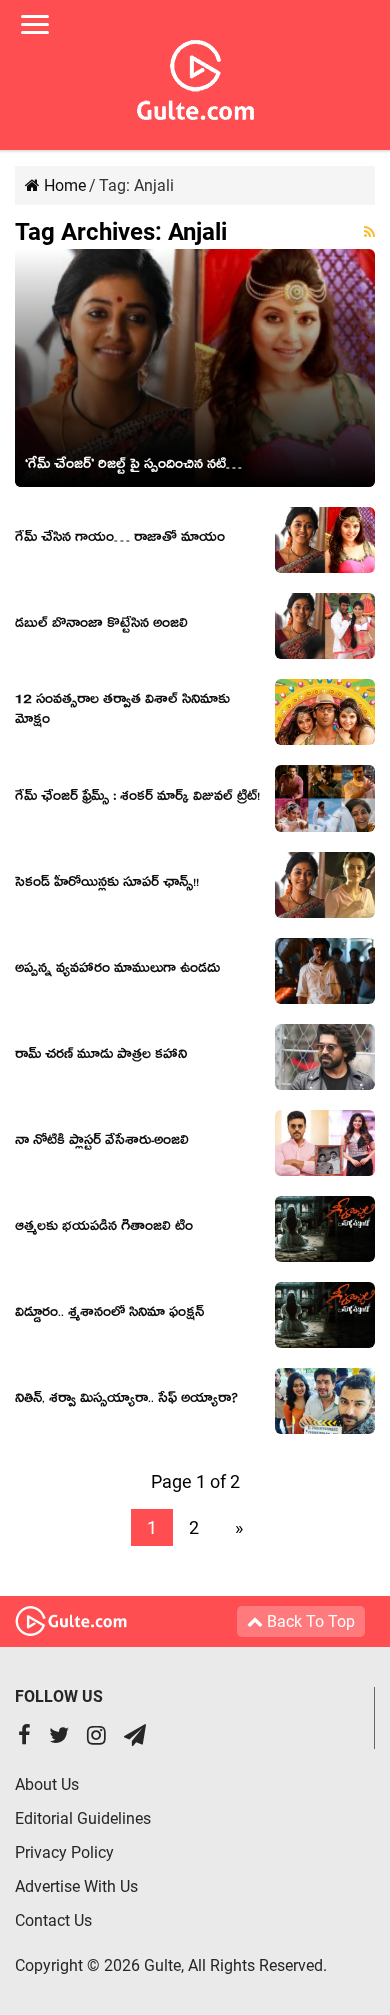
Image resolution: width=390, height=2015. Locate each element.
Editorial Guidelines (83, 1818)
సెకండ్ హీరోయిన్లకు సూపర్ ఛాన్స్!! (107, 885)
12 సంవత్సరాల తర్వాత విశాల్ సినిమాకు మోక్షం (122, 712)
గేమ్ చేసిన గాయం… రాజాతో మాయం (120, 540)
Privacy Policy (64, 1852)
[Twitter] (59, 1737)
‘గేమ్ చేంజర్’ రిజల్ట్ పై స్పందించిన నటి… (133, 467)
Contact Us (53, 1920)
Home (63, 185)
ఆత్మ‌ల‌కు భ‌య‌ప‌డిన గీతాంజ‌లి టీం (104, 1229)
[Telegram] (135, 1737)
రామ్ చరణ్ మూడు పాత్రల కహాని (101, 1057)
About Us (47, 1784)
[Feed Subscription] (369, 232)
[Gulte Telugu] (195, 76)
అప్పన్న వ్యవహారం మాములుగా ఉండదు (117, 971)
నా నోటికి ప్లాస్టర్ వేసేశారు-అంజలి (102, 1143)
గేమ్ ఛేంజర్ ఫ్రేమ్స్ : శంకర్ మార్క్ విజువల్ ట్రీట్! (137, 799)
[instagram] (96, 1737)
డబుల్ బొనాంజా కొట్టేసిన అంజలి (101, 626)
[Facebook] (24, 1737)
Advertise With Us (76, 1886)
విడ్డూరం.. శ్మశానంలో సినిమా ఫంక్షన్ (109, 1315)
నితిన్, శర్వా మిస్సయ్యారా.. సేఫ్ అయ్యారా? (126, 1401)
